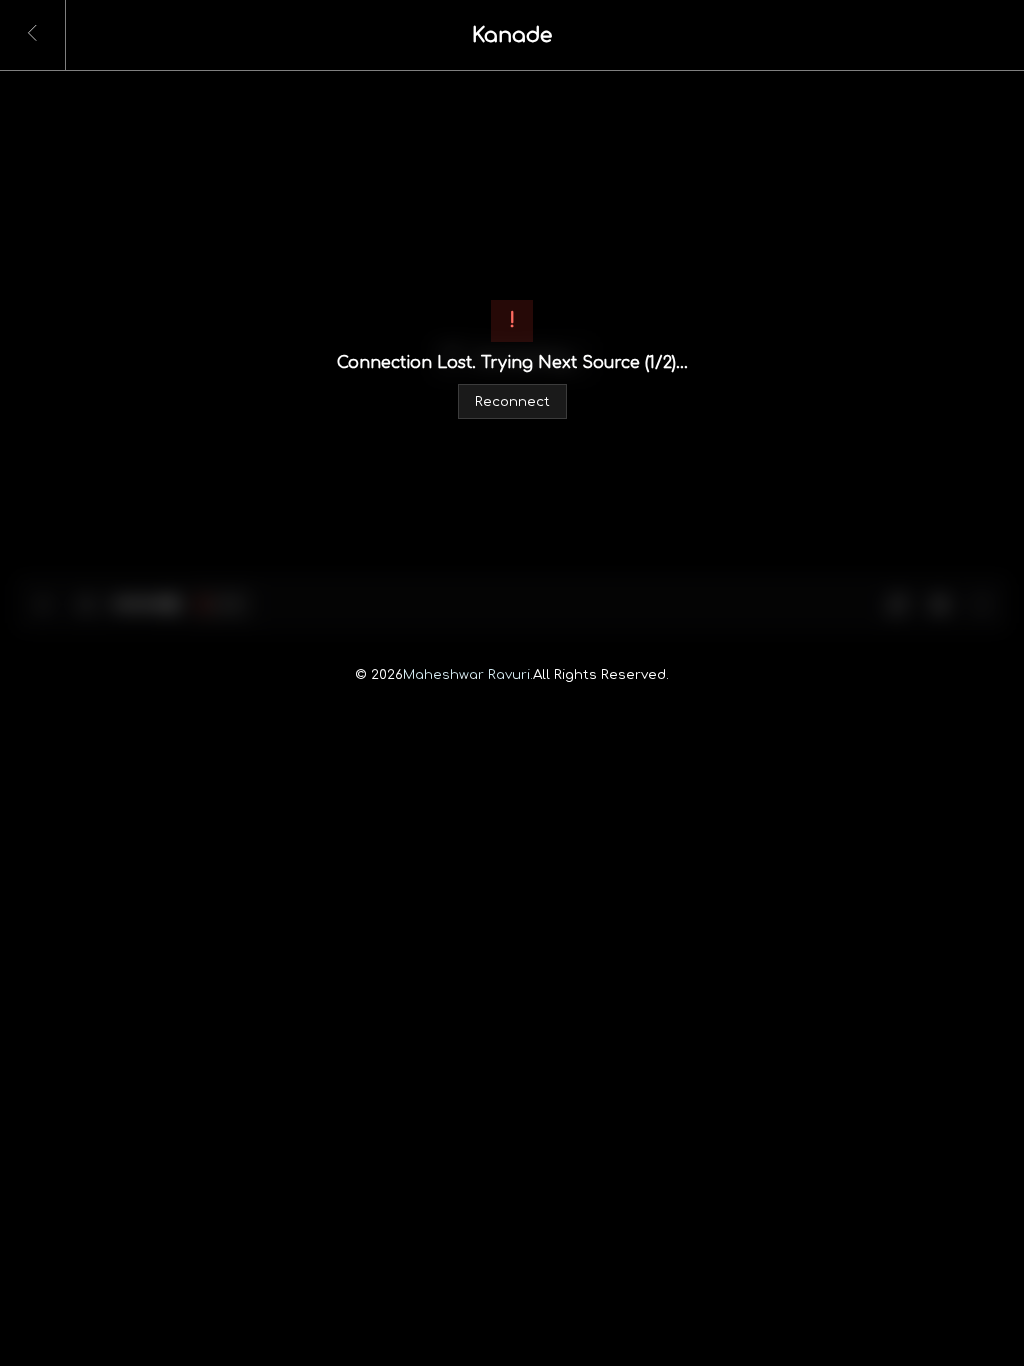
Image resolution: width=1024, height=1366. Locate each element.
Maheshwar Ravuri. (468, 674)
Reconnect (512, 401)
